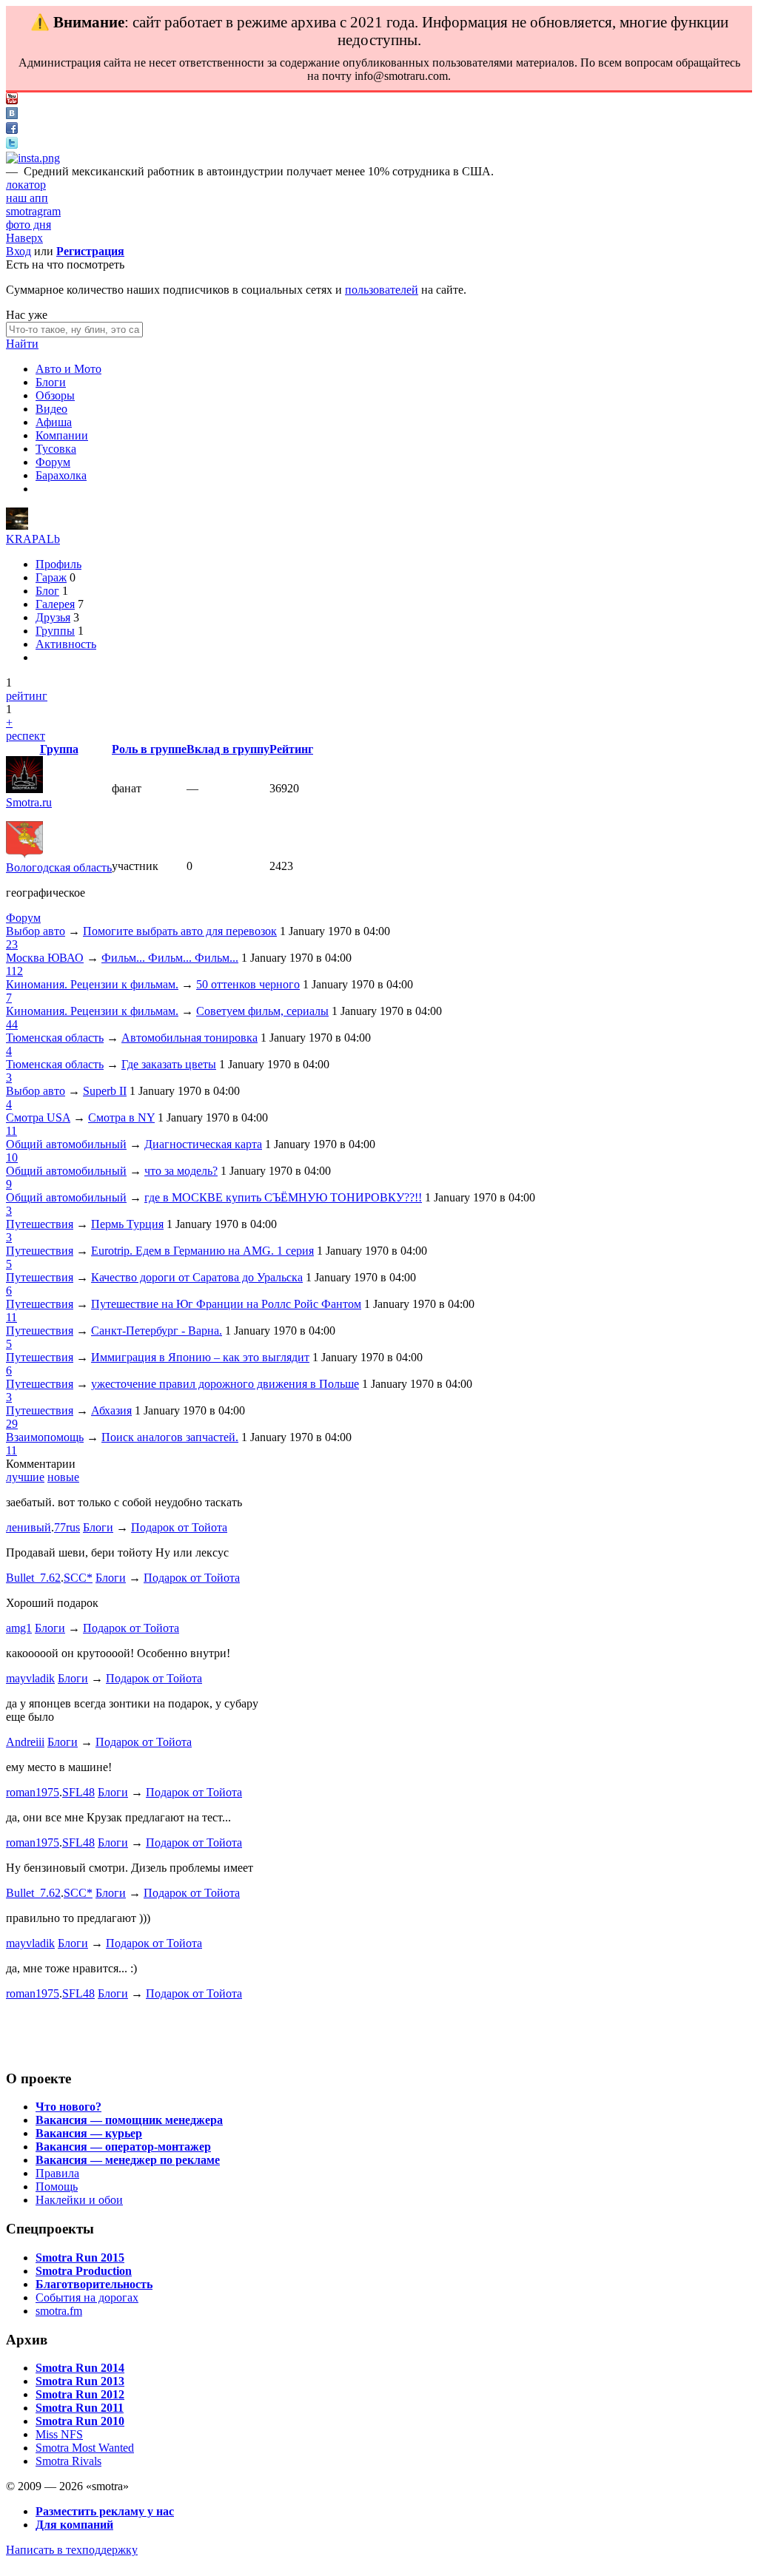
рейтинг (27, 696)
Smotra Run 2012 (80, 2394)
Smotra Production (84, 2271)
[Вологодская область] (24, 854)
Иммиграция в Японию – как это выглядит (200, 1357)
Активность (66, 644)
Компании (62, 435)
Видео (51, 409)
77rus (67, 1527)
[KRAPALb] (17, 526)
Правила (57, 2173)
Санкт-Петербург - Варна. (157, 1331)
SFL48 (78, 1792)
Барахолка (61, 475)
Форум (53, 462)
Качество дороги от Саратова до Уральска (197, 1277)
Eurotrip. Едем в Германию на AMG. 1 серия (202, 1251)
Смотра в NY (121, 1117)
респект (26, 736)
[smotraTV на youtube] (12, 100)
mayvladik (30, 1678)
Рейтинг (291, 749)
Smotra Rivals (68, 2461)
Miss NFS (59, 2434)
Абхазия (111, 1410)
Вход (19, 251)
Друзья (53, 617)
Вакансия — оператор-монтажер (123, 2147)
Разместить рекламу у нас (105, 2511)
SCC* (78, 1578)
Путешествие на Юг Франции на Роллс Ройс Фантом (226, 1304)
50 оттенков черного (248, 984)
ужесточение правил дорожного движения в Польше (225, 1384)
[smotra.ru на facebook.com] (12, 130)
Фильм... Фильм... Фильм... (170, 958)
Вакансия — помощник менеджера (129, 2120)
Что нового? (68, 2107)
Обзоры (55, 395)
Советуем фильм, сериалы (262, 1011)
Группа (59, 749)
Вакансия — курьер (89, 2133)
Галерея (55, 604)
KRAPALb (33, 539)
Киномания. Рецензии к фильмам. (92, 984)
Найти (22, 344)
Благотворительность (94, 2284)
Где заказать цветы (169, 1064)
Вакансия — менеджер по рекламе (128, 2160)
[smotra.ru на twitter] (12, 145)
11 (11, 1131)
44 (12, 1024)
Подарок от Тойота (179, 1527)
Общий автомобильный (66, 1144)
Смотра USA (38, 1117)
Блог (47, 591)
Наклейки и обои (79, 2200)
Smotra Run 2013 (80, 2381)
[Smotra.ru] (24, 789)
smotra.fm (59, 2311)
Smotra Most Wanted (85, 2448)
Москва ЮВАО (45, 958)
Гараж (51, 577)
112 (14, 971)
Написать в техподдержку (72, 2550)
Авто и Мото (68, 369)
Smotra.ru (29, 802)
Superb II (105, 1091)
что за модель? (181, 1171)
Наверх (24, 238)
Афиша (54, 422)
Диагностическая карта (203, 1144)
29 (12, 1424)
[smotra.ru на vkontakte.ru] (12, 115)
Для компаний (74, 2525)
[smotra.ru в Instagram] (33, 158)
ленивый (28, 1527)
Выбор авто (36, 931)
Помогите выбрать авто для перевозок (180, 931)
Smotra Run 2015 (80, 2258)
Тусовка (56, 449)
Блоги (51, 382)
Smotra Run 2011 (80, 2408)
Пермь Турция (127, 1224)
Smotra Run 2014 (80, 2368)
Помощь (57, 2186)
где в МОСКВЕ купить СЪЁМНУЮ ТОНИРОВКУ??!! (283, 1197)
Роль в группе (149, 749)
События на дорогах (87, 2297)
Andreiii (25, 1742)
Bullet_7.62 (33, 1578)
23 (12, 944)
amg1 (19, 1628)
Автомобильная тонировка (189, 1038)
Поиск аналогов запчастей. (170, 1437)
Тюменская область (55, 1038)
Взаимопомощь (45, 1437)
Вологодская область (59, 867)
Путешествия (40, 1224)
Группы (55, 631)
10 (12, 1157)
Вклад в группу (228, 749)
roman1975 (33, 1792)
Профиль (58, 564)
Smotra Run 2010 (80, 2421)
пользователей (382, 290)
